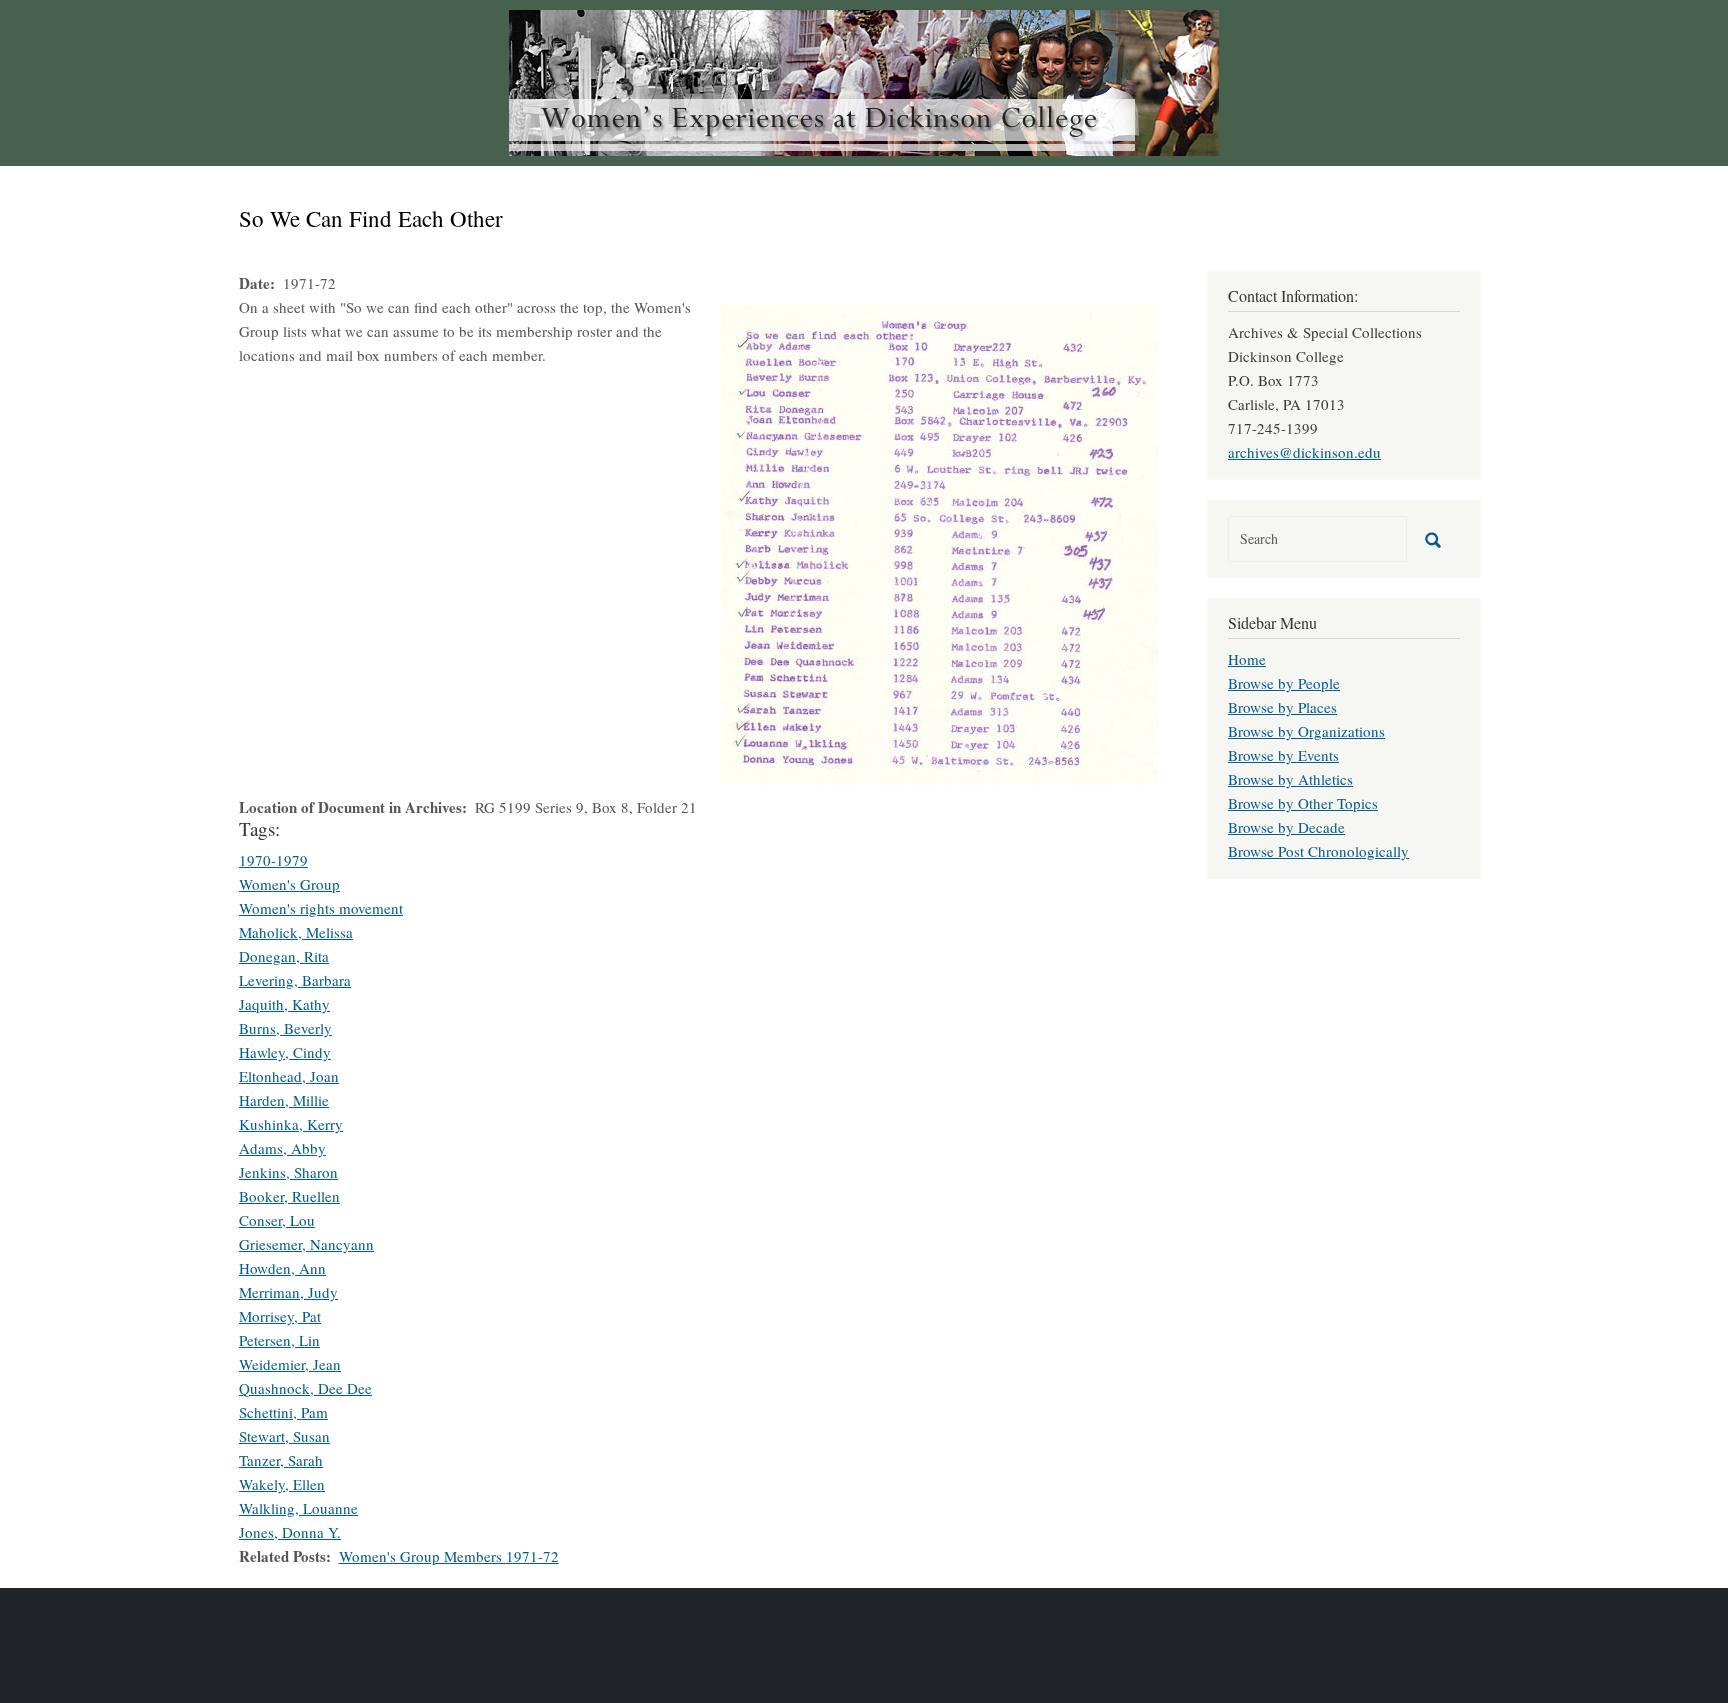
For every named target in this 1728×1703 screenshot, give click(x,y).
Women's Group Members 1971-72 (449, 1556)
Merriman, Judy (288, 1292)
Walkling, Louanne (298, 1508)
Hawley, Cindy (285, 1052)
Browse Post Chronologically (1318, 851)
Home (1247, 659)
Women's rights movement (321, 908)
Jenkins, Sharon (288, 1172)
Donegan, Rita (284, 956)
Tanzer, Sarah (281, 1460)
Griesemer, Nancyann (306, 1244)
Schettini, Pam (283, 1412)
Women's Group (289, 884)
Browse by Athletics (1290, 779)
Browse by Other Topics (1303, 803)
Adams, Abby (282, 1148)
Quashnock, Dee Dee (305, 1388)
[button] (940, 542)
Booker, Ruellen (289, 1196)
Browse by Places (1282, 707)
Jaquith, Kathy (284, 1004)
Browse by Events (1283, 755)
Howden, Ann (282, 1268)
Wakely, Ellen (282, 1484)
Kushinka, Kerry (291, 1124)
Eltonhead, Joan (289, 1076)
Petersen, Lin (279, 1340)
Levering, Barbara (295, 980)
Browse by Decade (1286, 827)
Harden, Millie (284, 1100)
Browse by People (1284, 683)
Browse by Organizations (1306, 731)
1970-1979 (273, 860)
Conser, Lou (277, 1220)
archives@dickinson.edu (1304, 452)
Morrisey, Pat (280, 1316)
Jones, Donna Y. (290, 1532)
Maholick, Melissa (296, 932)
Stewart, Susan (284, 1436)
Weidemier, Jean (290, 1364)
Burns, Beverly (285, 1028)
